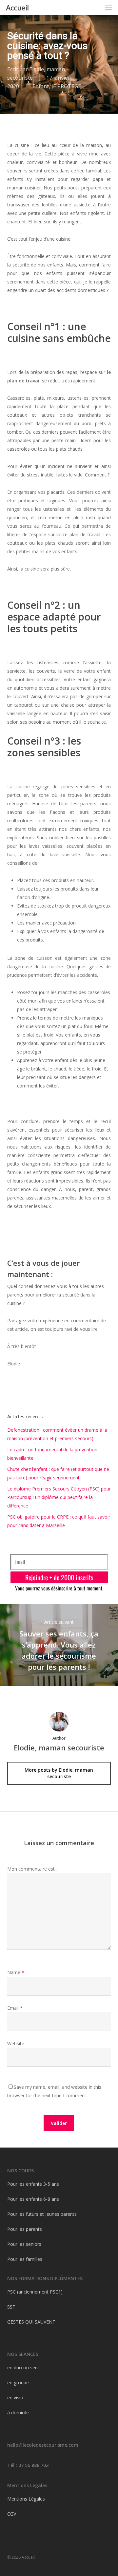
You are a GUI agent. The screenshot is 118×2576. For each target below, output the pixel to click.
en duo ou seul (23, 2367)
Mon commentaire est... (32, 1869)
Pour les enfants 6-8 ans (33, 2199)
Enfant (41, 86)
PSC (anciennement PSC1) (35, 2292)
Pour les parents (25, 2229)
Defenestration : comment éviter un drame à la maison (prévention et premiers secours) (57, 1434)
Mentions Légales (26, 2499)
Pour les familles (25, 2259)
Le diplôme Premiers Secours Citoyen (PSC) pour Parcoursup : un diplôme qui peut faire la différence (59, 1497)
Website (16, 2044)
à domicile (18, 2413)
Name (16, 1972)
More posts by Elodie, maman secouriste (59, 1773)
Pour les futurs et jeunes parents (42, 2214)
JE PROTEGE (66, 86)
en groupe (18, 2383)
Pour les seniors (24, 2244)
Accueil (17, 8)
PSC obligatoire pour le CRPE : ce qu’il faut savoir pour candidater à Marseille (59, 1521)
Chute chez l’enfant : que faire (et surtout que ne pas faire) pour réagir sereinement (58, 1473)
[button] (108, 8)
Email (15, 2008)
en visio (15, 2398)
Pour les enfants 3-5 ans (33, 2184)
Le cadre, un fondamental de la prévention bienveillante (52, 1454)
